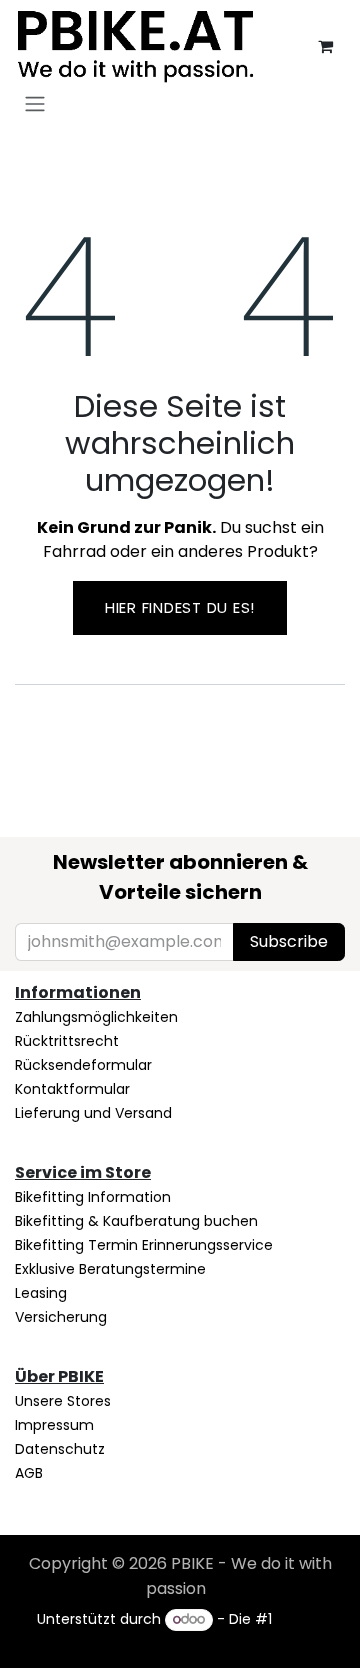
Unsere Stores (63, 1401)
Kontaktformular (72, 1089)
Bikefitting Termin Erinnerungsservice (144, 1245)
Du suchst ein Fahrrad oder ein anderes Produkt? (180, 539)
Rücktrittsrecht (67, 1041)
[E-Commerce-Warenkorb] (325, 46)
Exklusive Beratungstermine (110, 1269)
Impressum (54, 1425)
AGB (29, 1473)
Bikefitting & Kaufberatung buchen (136, 1221)
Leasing (41, 1293)
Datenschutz (60, 1449)
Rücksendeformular (83, 1065)
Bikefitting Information (93, 1197)
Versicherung (61, 1317)
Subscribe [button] (289, 941)
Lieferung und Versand (93, 1113)
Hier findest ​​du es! (180, 607)
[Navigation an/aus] (35, 103)
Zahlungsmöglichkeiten (96, 1017)
